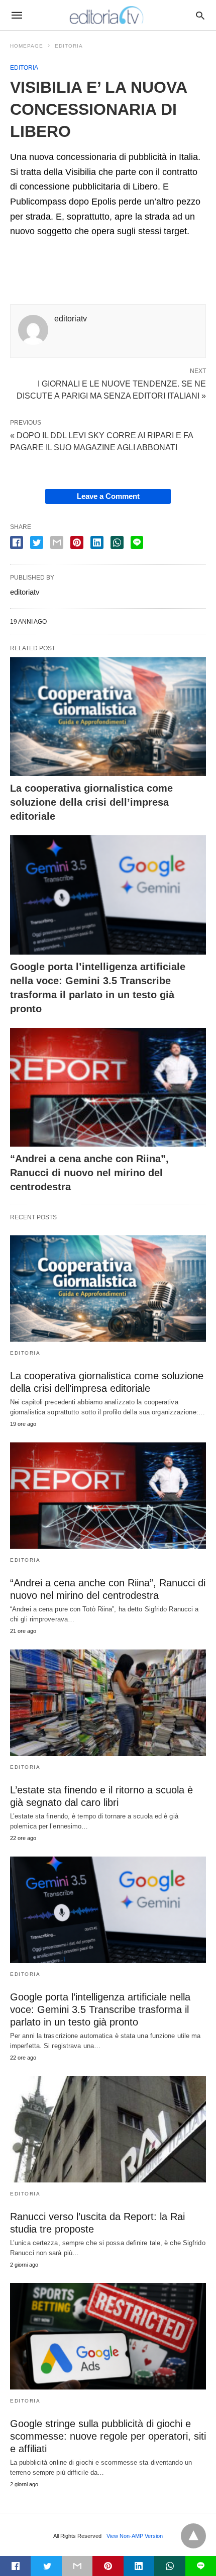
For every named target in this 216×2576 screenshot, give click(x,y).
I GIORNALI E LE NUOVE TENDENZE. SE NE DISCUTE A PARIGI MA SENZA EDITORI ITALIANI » (111, 389)
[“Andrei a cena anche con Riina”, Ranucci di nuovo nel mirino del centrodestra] (108, 1087)
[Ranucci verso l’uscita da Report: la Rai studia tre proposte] (108, 2129)
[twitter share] (37, 542)
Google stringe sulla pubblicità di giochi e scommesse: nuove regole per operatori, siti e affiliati (108, 2436)
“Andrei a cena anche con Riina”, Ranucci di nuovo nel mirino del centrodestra (89, 1173)
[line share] (137, 542)
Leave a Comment (108, 496)
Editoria (69, 46)
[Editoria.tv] (107, 15)
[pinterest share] (77, 542)
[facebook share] (17, 542)
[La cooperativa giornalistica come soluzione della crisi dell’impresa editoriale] (108, 717)
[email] (77, 2566)
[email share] (57, 542)
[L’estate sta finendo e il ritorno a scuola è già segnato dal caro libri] (108, 1703)
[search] (200, 15)
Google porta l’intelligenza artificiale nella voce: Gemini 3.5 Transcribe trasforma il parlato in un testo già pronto (100, 2009)
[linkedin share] (97, 542)
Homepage (27, 46)
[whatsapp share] (117, 542)
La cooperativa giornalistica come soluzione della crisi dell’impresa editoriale (91, 802)
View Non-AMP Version (135, 2536)
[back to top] (193, 2536)
